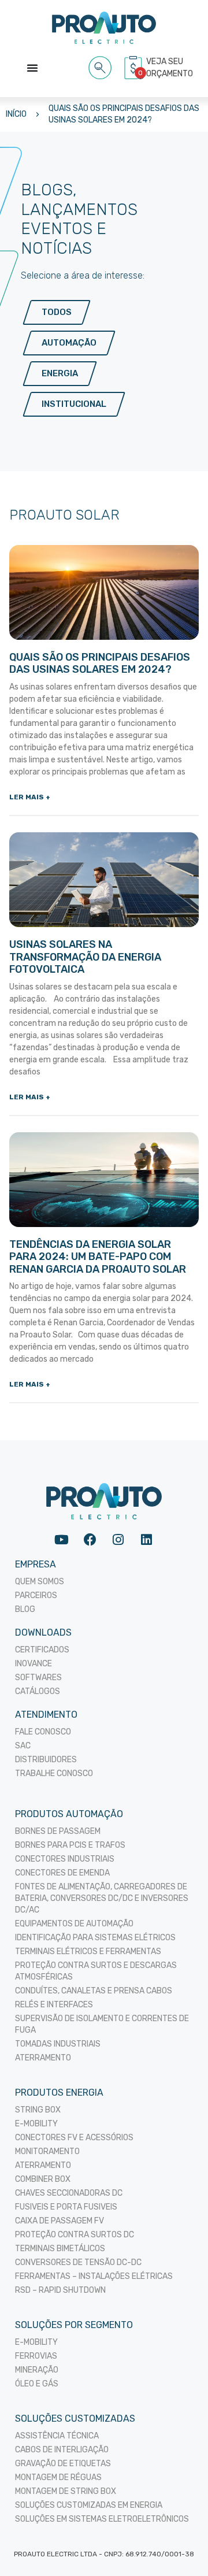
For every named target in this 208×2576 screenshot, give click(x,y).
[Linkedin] (146, 1540)
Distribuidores (46, 1760)
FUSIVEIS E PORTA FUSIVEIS (66, 2207)
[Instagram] (118, 1540)
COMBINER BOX (43, 2179)
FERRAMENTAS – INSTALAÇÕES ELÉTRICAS (94, 2276)
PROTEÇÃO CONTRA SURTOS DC (75, 2235)
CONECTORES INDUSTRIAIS (65, 1859)
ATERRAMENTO (43, 2058)
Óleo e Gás (37, 2384)
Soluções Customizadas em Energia (89, 2505)
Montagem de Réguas (58, 2477)
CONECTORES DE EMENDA (62, 1873)
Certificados (42, 1650)
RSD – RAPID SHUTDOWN (60, 2290)
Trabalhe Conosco (54, 1773)
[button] (100, 66)
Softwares (38, 1678)
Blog (25, 1609)
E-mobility (36, 2342)
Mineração (37, 2370)
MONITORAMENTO (47, 2151)
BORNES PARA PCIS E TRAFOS (70, 1845)
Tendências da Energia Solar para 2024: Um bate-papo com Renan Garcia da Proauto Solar (98, 1257)
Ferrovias (36, 2356)
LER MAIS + (30, 797)
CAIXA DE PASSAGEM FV (60, 2221)
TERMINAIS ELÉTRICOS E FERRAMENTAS (88, 1952)
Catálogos (38, 1691)
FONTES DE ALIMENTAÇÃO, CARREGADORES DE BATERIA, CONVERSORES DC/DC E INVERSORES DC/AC (102, 1898)
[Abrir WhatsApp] (179, 2547)
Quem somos (40, 1582)
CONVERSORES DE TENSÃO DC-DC (78, 2262)
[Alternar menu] (32, 68)
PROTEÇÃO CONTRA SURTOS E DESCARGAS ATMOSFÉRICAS (96, 1971)
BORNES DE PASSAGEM (58, 1831)
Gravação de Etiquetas (63, 2464)
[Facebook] (90, 1540)
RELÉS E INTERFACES (54, 2005)
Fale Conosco (43, 1732)
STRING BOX (38, 2110)
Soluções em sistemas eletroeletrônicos (102, 2519)
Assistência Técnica (57, 2436)
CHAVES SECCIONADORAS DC (69, 2193)
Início (16, 114)
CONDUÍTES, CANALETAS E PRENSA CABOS (94, 1991)
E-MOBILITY (36, 2124)
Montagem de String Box (66, 2491)
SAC (23, 1746)
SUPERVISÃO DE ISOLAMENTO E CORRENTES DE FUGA (102, 2024)
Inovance (34, 1664)
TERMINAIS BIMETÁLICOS (60, 2249)
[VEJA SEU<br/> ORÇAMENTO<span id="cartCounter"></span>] (135, 68)
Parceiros (36, 1595)
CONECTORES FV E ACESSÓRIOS (74, 2138)
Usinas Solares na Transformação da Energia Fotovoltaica (85, 957)
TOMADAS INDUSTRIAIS (58, 2044)
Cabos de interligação (62, 2450)
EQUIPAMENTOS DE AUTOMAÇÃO (74, 1924)
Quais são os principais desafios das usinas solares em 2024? (124, 114)
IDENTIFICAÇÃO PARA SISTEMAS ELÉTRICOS (95, 1938)
